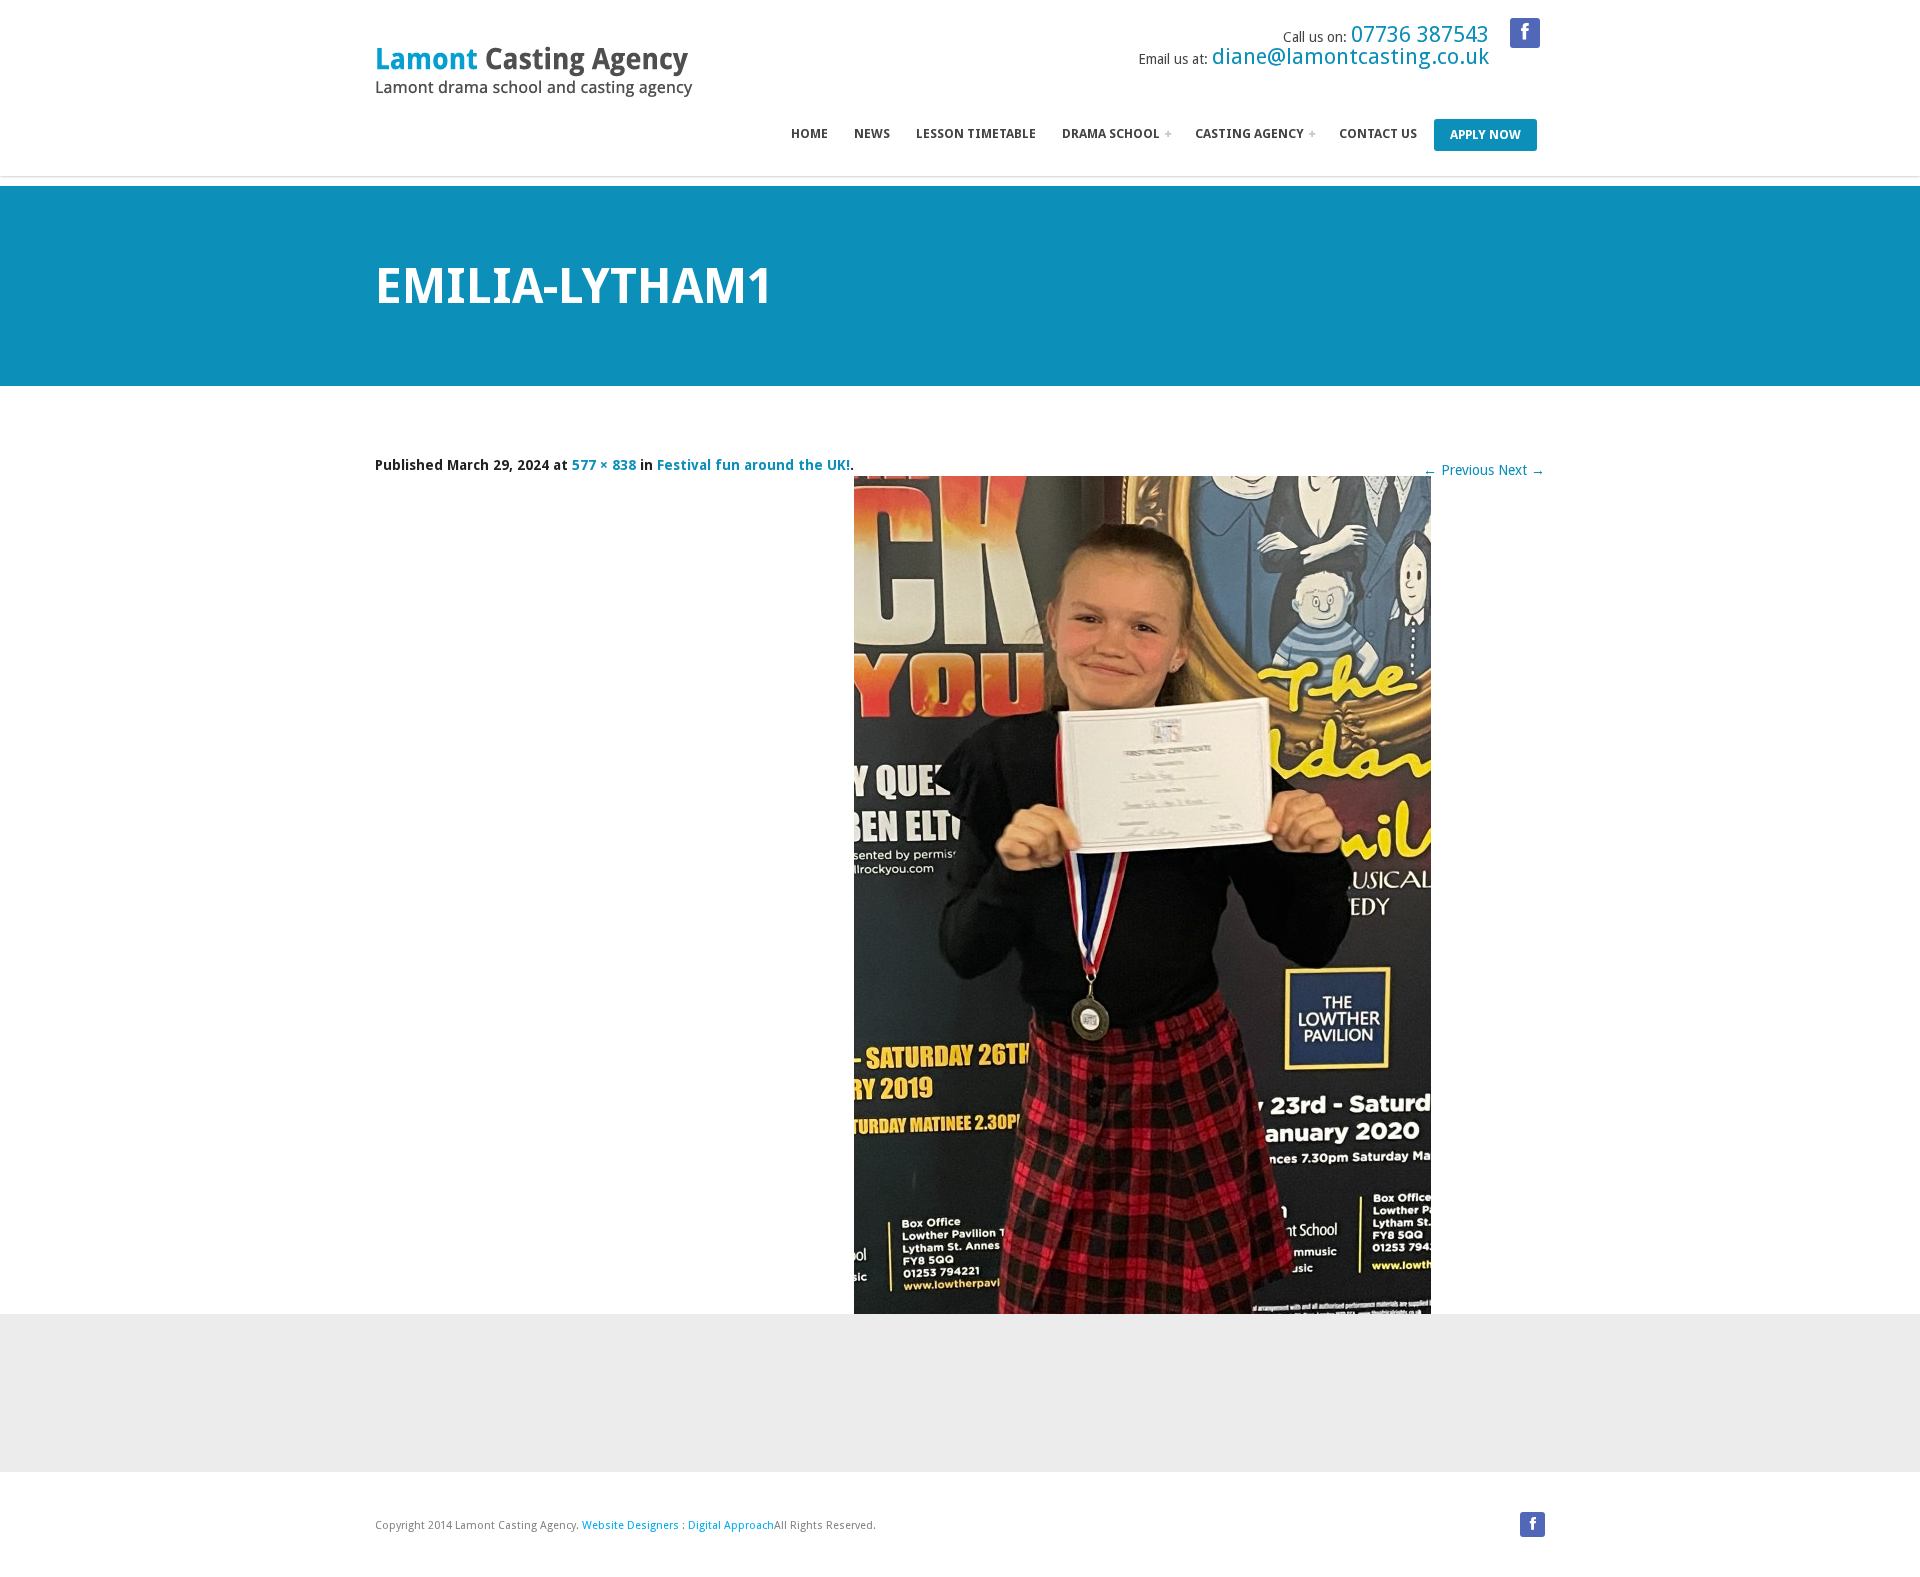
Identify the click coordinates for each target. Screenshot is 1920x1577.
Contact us (1378, 133)
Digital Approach (731, 1525)
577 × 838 (604, 465)
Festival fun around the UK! (753, 465)
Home (809, 133)
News (872, 133)
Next (1521, 470)
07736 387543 (1420, 34)
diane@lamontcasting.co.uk (1350, 56)
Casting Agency (1251, 133)
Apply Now (1485, 134)
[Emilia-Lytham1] (1142, 894)
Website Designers (630, 1525)
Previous (1458, 470)
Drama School (1112, 133)
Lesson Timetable (976, 133)
